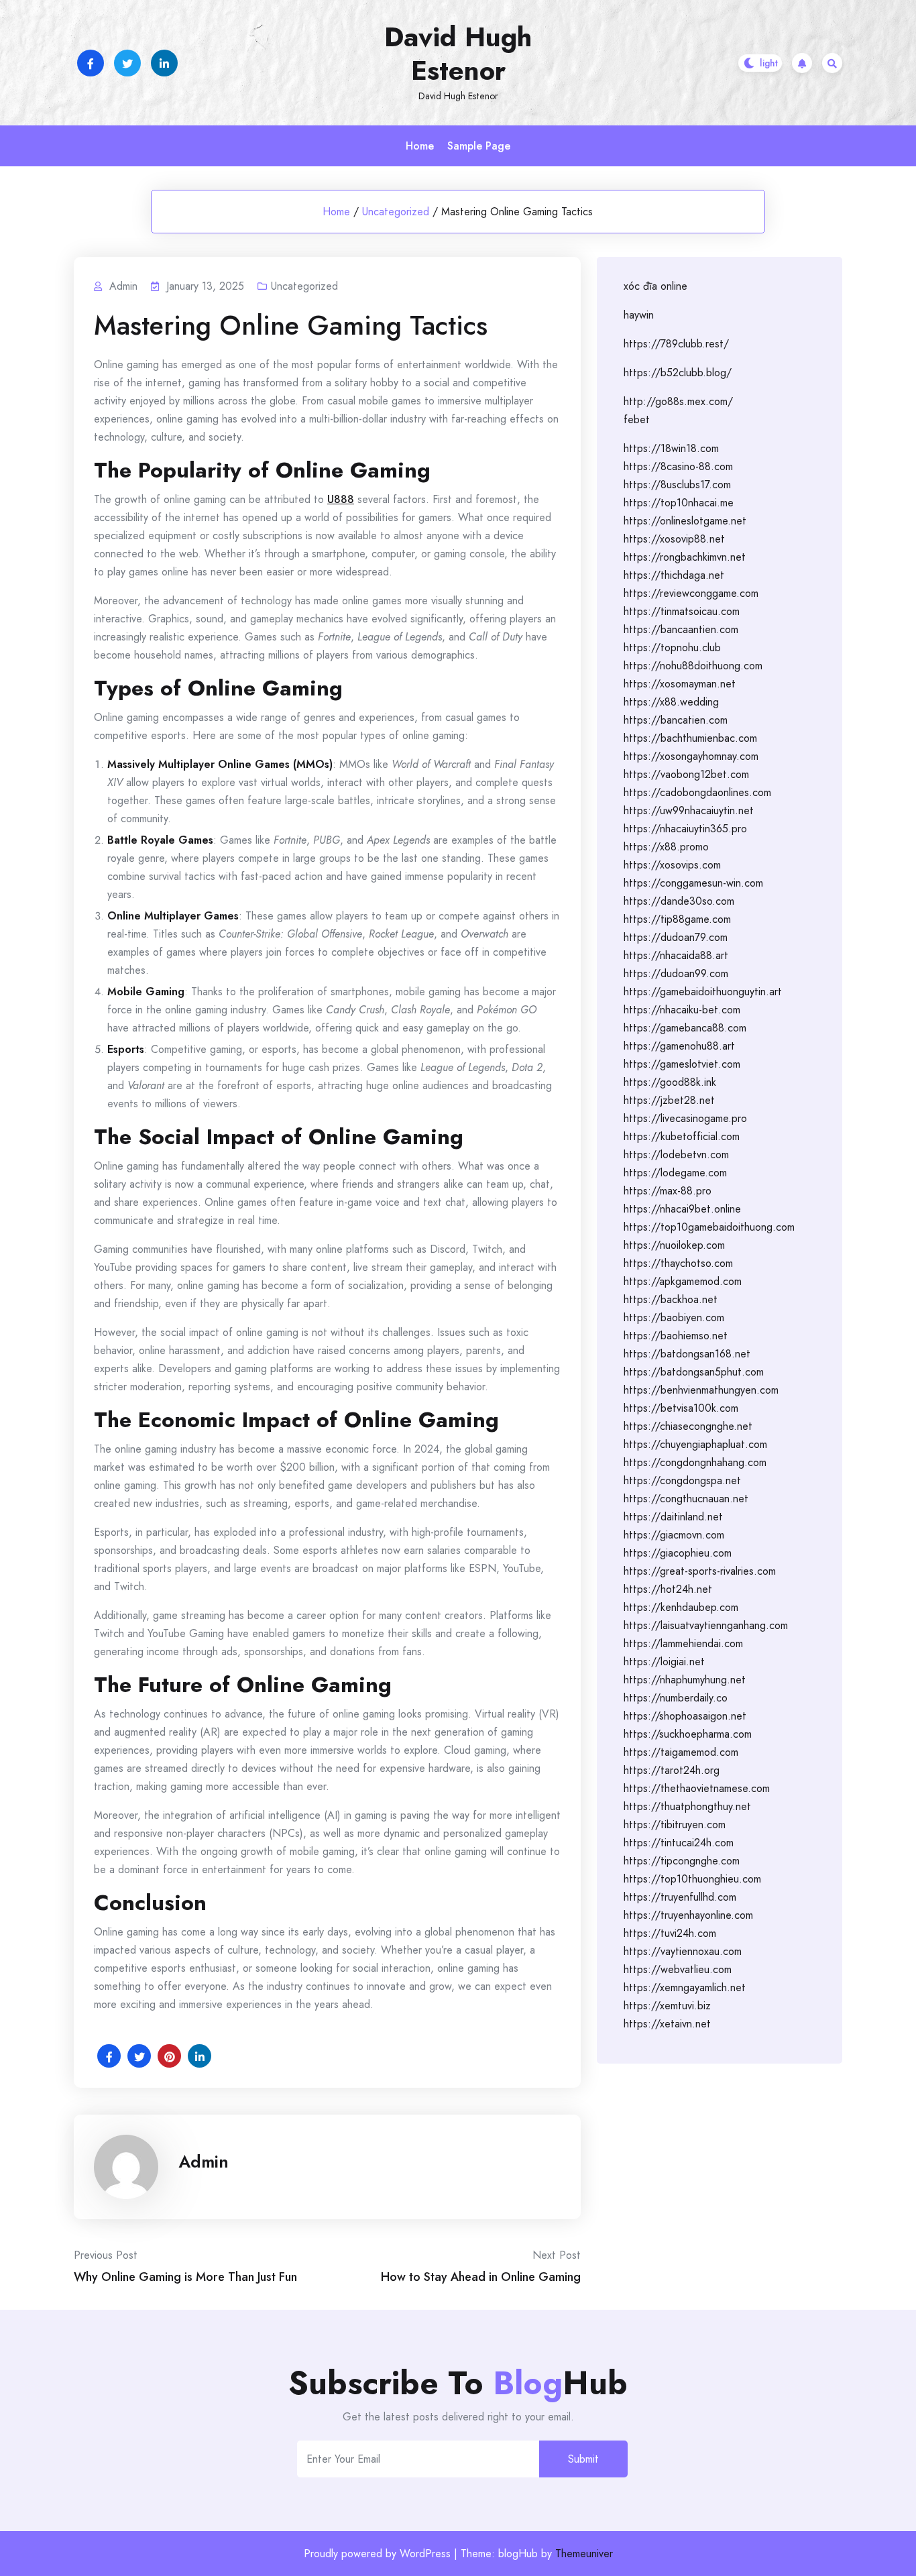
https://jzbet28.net (669, 1100)
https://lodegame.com (675, 1173)
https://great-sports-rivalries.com (700, 1571)
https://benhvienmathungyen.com (701, 1390)
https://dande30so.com (679, 901)
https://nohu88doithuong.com (693, 666)
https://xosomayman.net (680, 684)
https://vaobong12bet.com (686, 774)
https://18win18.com (671, 448)
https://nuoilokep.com (674, 1245)
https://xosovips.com (672, 865)
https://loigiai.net (664, 1662)
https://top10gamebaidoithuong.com (709, 1227)
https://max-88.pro (668, 1191)
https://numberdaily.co (676, 1698)
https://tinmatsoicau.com (682, 611)
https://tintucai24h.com (679, 1843)
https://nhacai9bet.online (682, 1209)
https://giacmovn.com (674, 1535)
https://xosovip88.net (674, 539)
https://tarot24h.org (672, 1770)
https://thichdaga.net (674, 575)
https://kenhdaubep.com (681, 1607)
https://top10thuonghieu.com (692, 1879)
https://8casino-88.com (678, 466)
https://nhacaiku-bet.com (682, 1010)
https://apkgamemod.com (683, 1281)
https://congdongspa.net (682, 1480)
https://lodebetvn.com (676, 1155)
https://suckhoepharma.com (688, 1734)
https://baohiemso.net (676, 1336)
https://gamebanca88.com (685, 1028)
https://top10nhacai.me (679, 503)
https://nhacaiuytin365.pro (685, 829)
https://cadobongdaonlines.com (697, 792)
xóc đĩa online (655, 286)
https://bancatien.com (676, 720)
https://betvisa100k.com (681, 1408)
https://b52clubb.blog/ (678, 373)
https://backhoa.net (671, 1299)
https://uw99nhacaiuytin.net (689, 810)
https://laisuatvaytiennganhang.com (706, 1625)
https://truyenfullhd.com (680, 1897)
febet (637, 419)
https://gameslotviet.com (682, 1064)
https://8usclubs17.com (677, 485)
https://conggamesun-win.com (693, 883)
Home (420, 146)
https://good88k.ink (670, 1082)
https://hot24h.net (668, 1589)
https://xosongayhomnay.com (691, 756)
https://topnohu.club (672, 648)
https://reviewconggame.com (691, 593)
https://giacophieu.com (678, 1553)
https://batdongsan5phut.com (694, 1372)
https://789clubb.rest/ (676, 344)
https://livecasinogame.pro (685, 1118)
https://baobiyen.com (674, 1318)
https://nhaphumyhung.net (685, 1680)
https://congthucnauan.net (686, 1499)
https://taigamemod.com (681, 1752)
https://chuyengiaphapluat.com (695, 1444)
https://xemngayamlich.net (685, 1987)
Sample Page (479, 146)
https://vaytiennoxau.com (683, 1951)
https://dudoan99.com (676, 973)
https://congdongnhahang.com (695, 1462)
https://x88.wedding (671, 702)
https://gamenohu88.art (679, 1046)
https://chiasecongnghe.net (688, 1426)
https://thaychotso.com (678, 1263)
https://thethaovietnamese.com (697, 1788)
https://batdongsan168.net (687, 1354)
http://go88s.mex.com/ (678, 401)
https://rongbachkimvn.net (685, 557)
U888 (341, 499)
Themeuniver (584, 2554)
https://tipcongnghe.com (682, 1861)
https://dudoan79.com (676, 937)
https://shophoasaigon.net (685, 1716)
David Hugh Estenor (458, 54)
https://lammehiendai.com (683, 1643)
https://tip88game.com (677, 919)
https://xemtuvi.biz (667, 2006)
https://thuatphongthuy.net (687, 1806)
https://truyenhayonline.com (688, 1915)
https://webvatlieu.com (678, 1969)
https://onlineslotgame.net (685, 521)
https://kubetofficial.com (682, 1136)
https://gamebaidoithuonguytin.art (703, 992)
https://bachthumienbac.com (690, 738)
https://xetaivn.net (667, 2024)
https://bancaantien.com (681, 629)
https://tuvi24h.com (670, 1933)
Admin (204, 2162)
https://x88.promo (666, 847)
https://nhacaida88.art (676, 955)
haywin (639, 315)
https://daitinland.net (673, 1517)
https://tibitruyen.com (675, 1825)
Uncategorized (396, 212)
